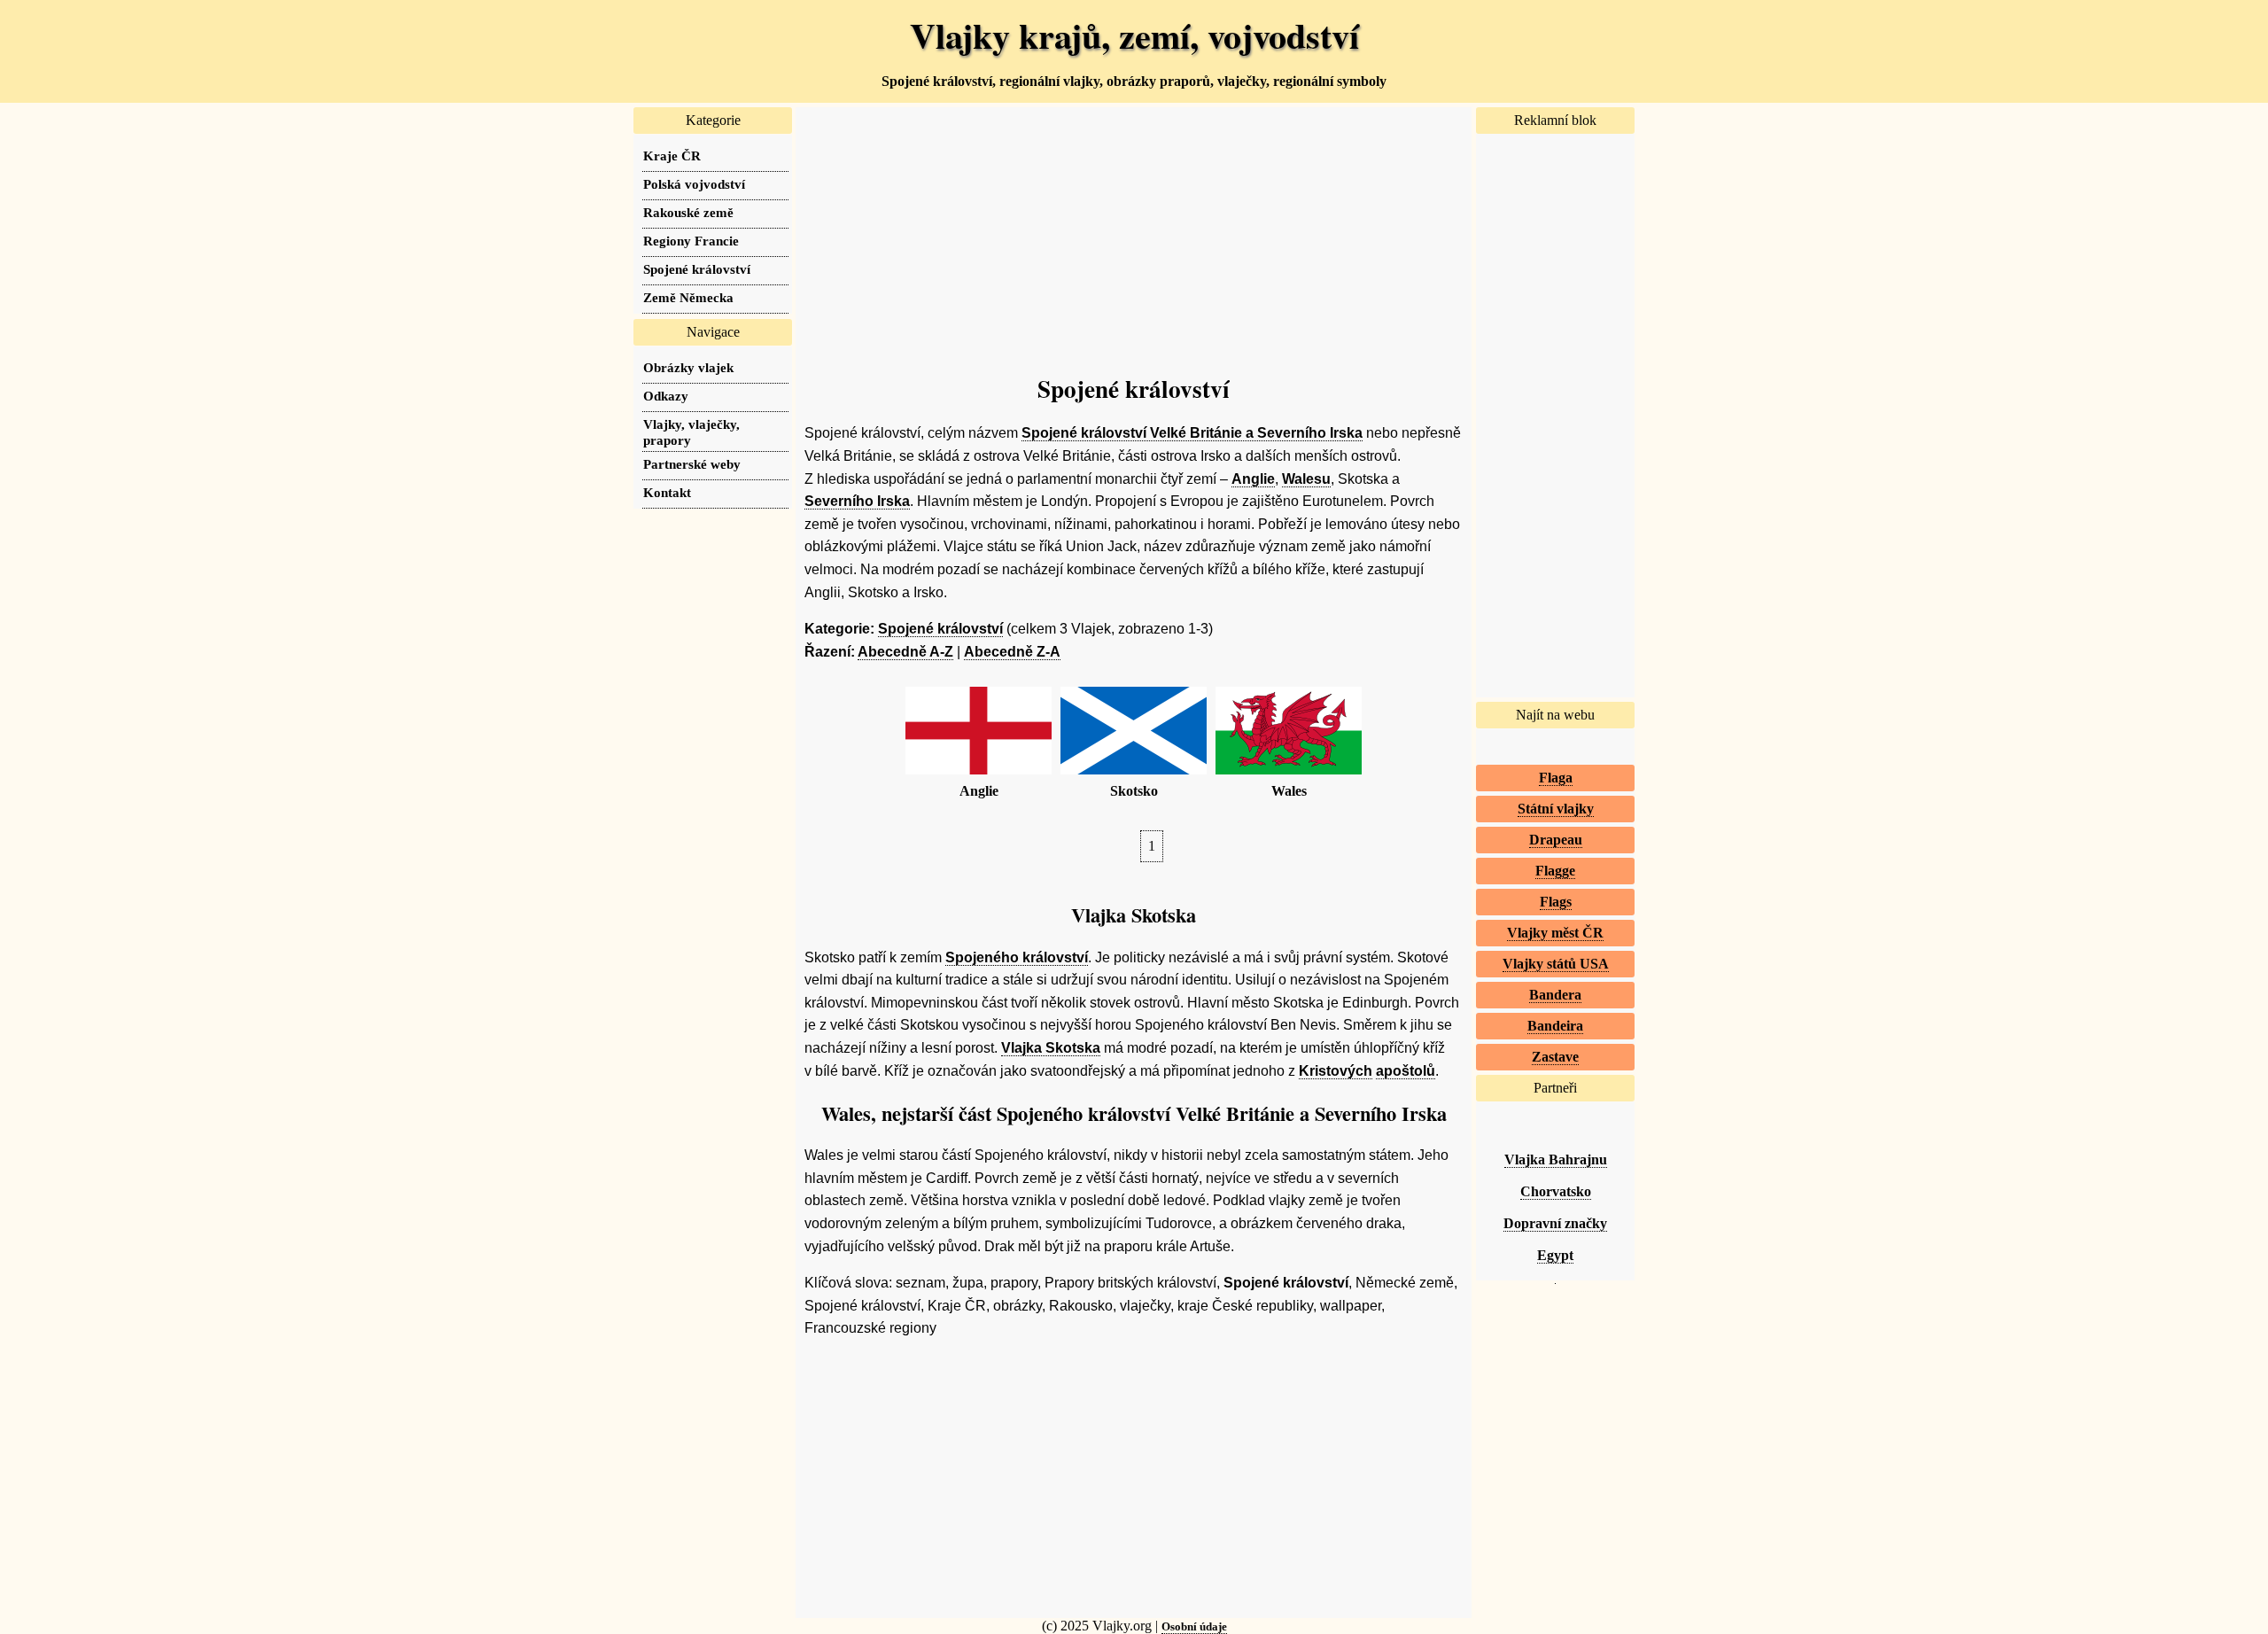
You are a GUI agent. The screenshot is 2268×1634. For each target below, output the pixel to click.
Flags (1556, 902)
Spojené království (940, 629)
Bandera (1555, 995)
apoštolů (1406, 1071)
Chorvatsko (1556, 1191)
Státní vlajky (1556, 809)
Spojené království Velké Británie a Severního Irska (1192, 433)
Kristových (1336, 1071)
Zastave (1555, 1057)
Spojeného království (1017, 957)
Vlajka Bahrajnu (1556, 1159)
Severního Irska (857, 501)
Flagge (1555, 871)
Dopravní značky (1555, 1223)
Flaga (1556, 778)
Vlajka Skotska (1051, 1048)
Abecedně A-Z (905, 652)
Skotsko (1134, 791)
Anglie (1253, 479)
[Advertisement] (1134, 231)
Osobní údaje (1194, 1626)
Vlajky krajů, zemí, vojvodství (1134, 35)
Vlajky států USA (1556, 964)
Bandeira (1555, 1026)
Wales (1289, 791)
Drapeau (1556, 840)
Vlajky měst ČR (1555, 933)
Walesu (1306, 479)
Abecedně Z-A (1012, 652)
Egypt (1555, 1255)
